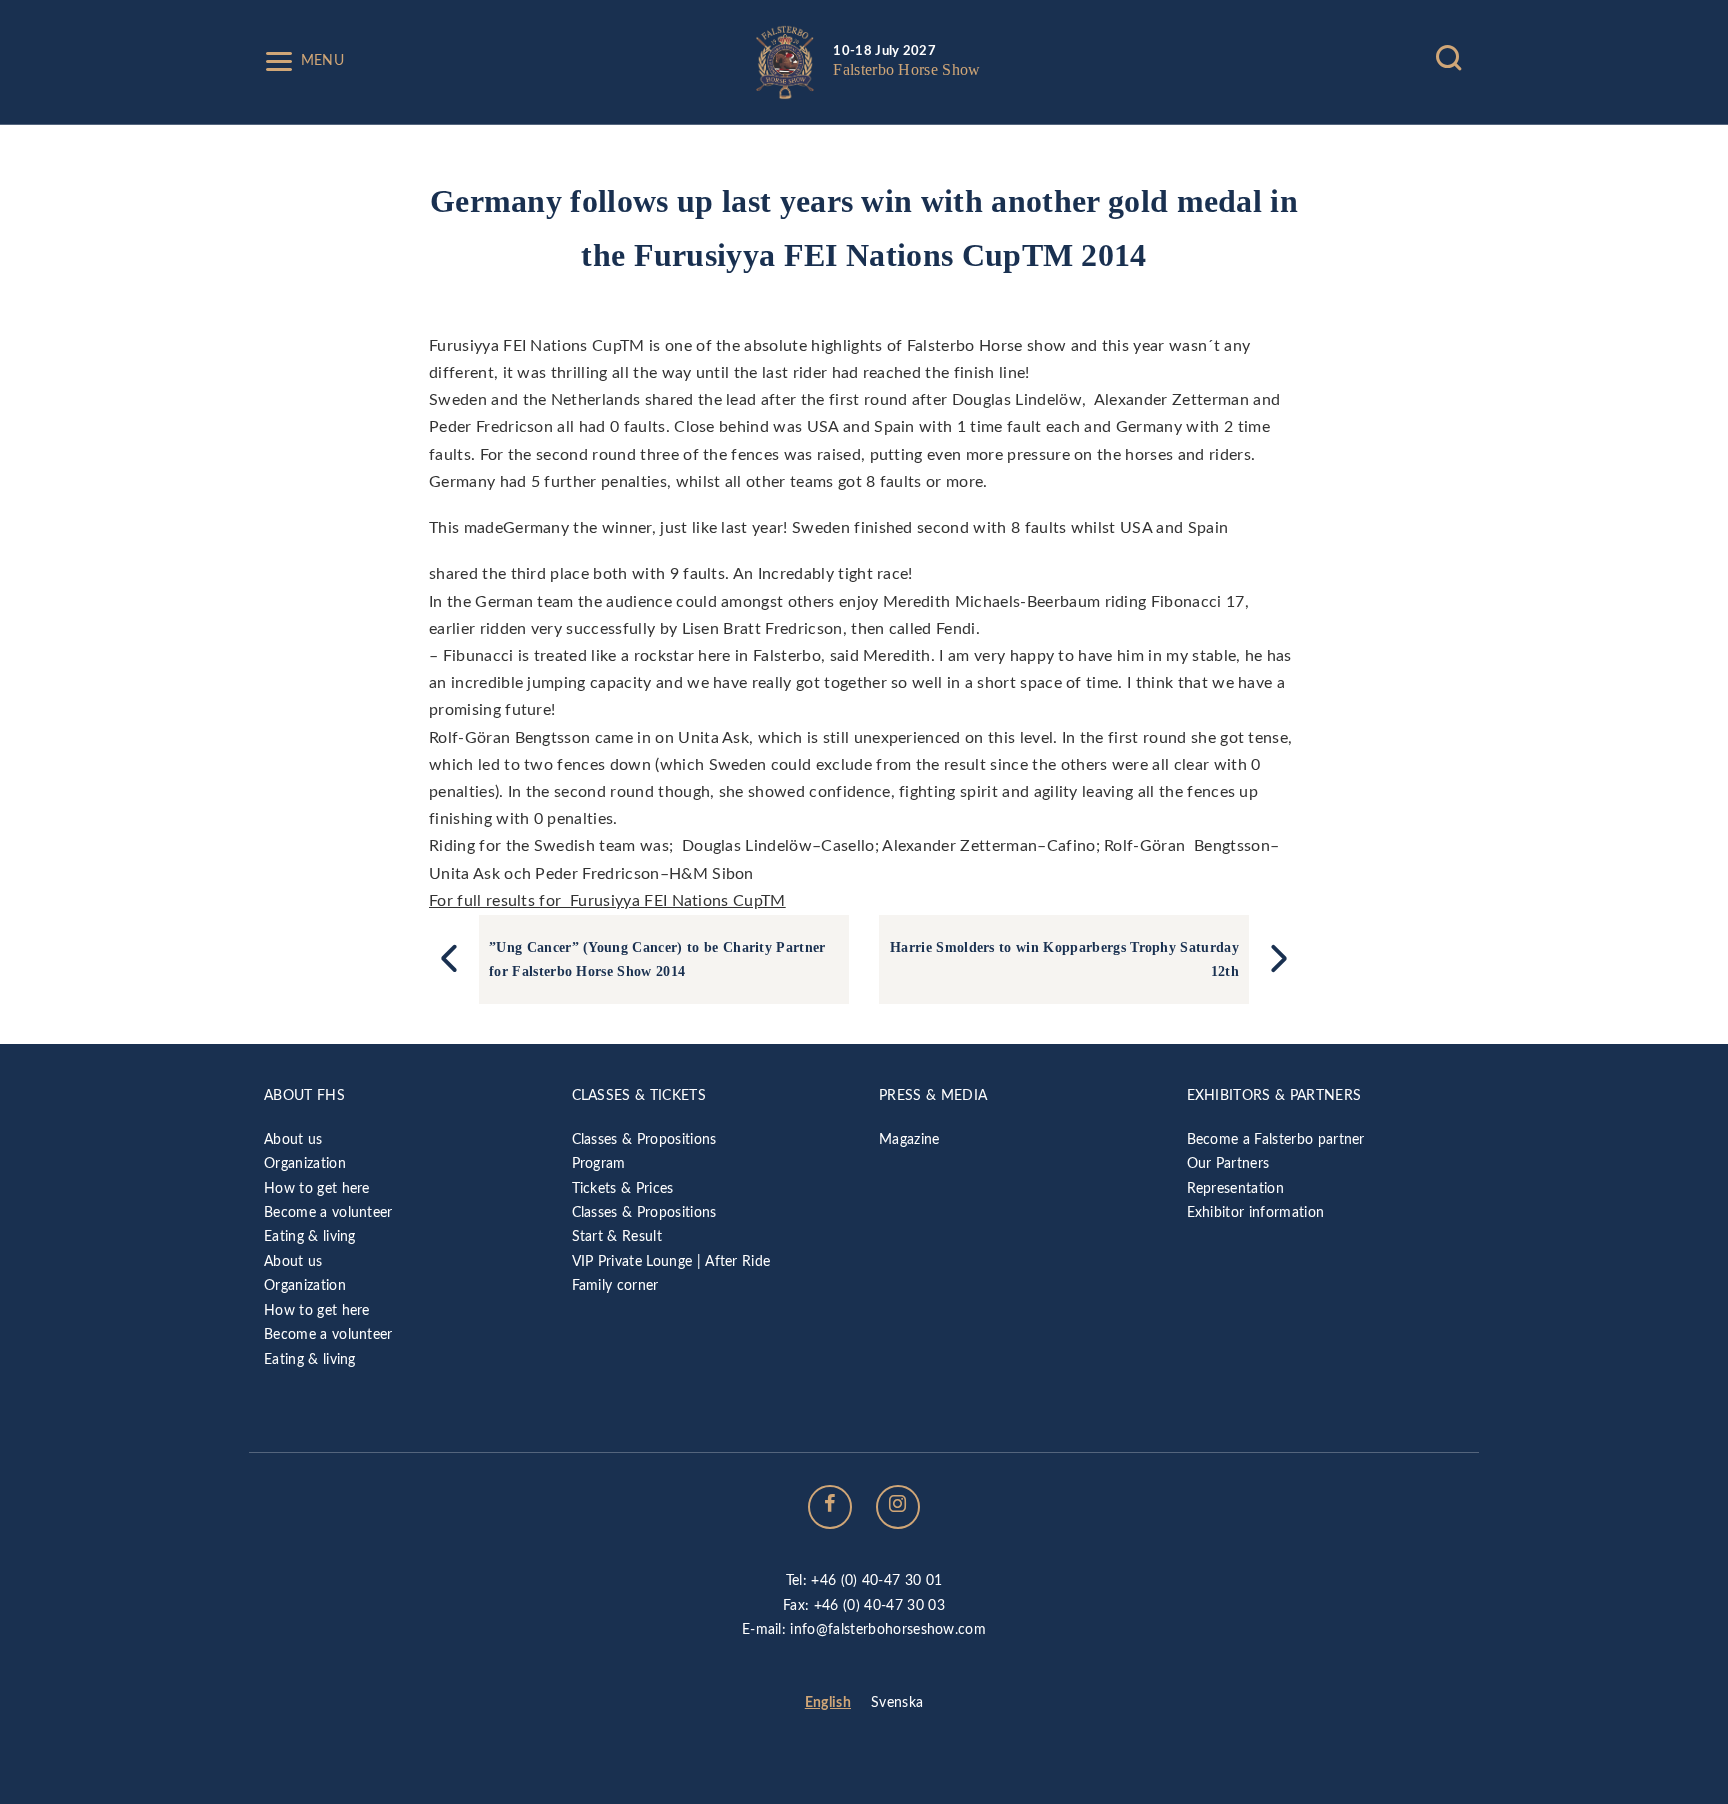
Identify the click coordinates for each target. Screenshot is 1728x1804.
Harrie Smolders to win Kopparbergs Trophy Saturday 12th (1064, 959)
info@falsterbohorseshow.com (888, 1629)
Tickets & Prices (623, 1188)
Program (599, 1163)
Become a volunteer (328, 1212)
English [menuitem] (828, 1702)
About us (293, 1139)
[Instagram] (898, 1507)
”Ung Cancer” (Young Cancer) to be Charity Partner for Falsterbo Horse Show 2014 (657, 959)
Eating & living (310, 1236)
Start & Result (617, 1236)
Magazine (909, 1139)
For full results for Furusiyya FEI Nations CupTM (607, 901)
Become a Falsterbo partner (1276, 1139)
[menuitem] (828, 1704)
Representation (1235, 1188)
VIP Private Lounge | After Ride (671, 1261)
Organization (305, 1163)
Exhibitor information (1256, 1212)
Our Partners (1228, 1163)
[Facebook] (830, 1507)
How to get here (317, 1188)
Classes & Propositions (644, 1139)
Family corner (615, 1285)
